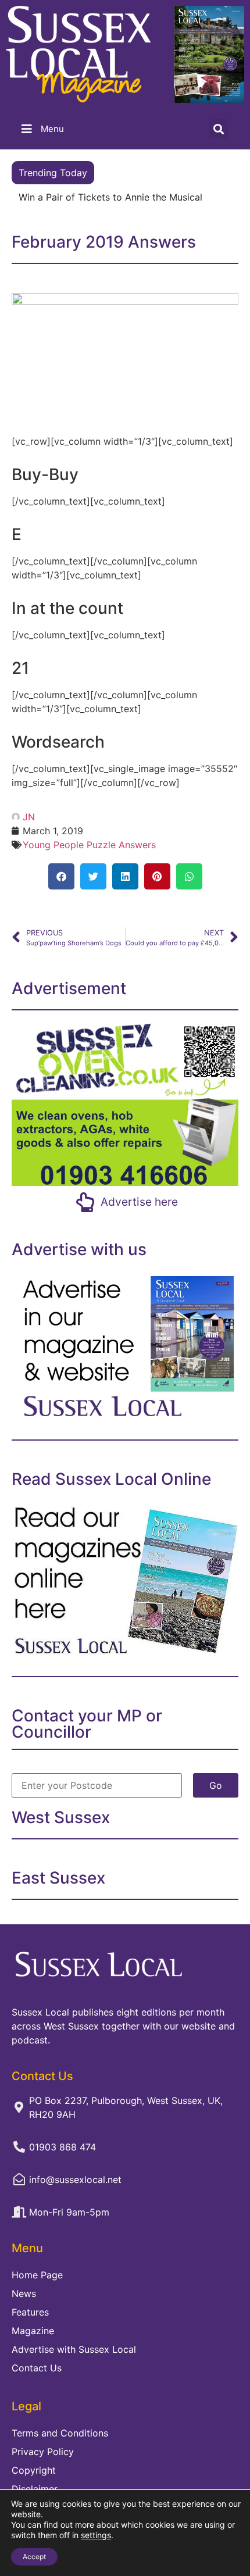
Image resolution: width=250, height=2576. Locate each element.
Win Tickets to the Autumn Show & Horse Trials (123, 197)
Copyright (34, 2470)
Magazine (33, 2331)
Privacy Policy (43, 2452)
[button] (219, 129)
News (24, 2293)
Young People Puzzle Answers (89, 845)
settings (96, 2535)
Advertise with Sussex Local (74, 2349)
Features (30, 2312)
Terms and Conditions (60, 2433)
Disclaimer (35, 2489)
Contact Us (37, 2368)
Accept (34, 2557)
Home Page (37, 2275)
